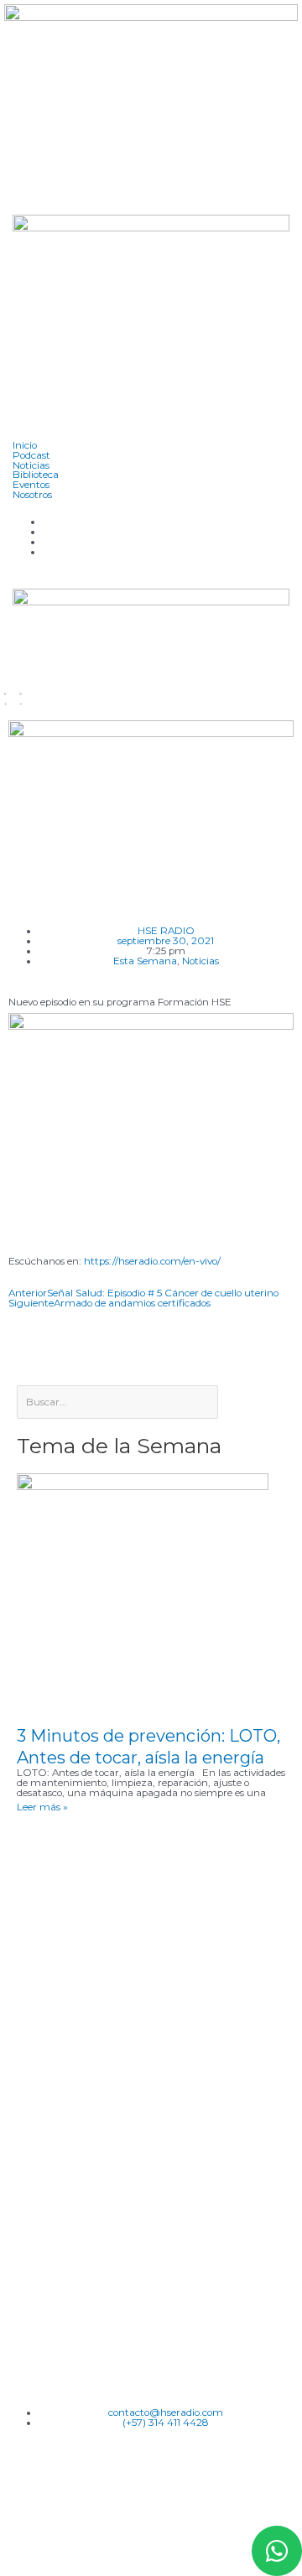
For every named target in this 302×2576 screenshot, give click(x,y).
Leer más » (42, 1807)
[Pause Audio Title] (5, 702)
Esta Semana (145, 961)
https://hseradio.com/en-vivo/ (159, 1261)
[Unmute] (21, 702)
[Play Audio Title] (5, 692)
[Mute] (21, 692)
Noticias (200, 961)
